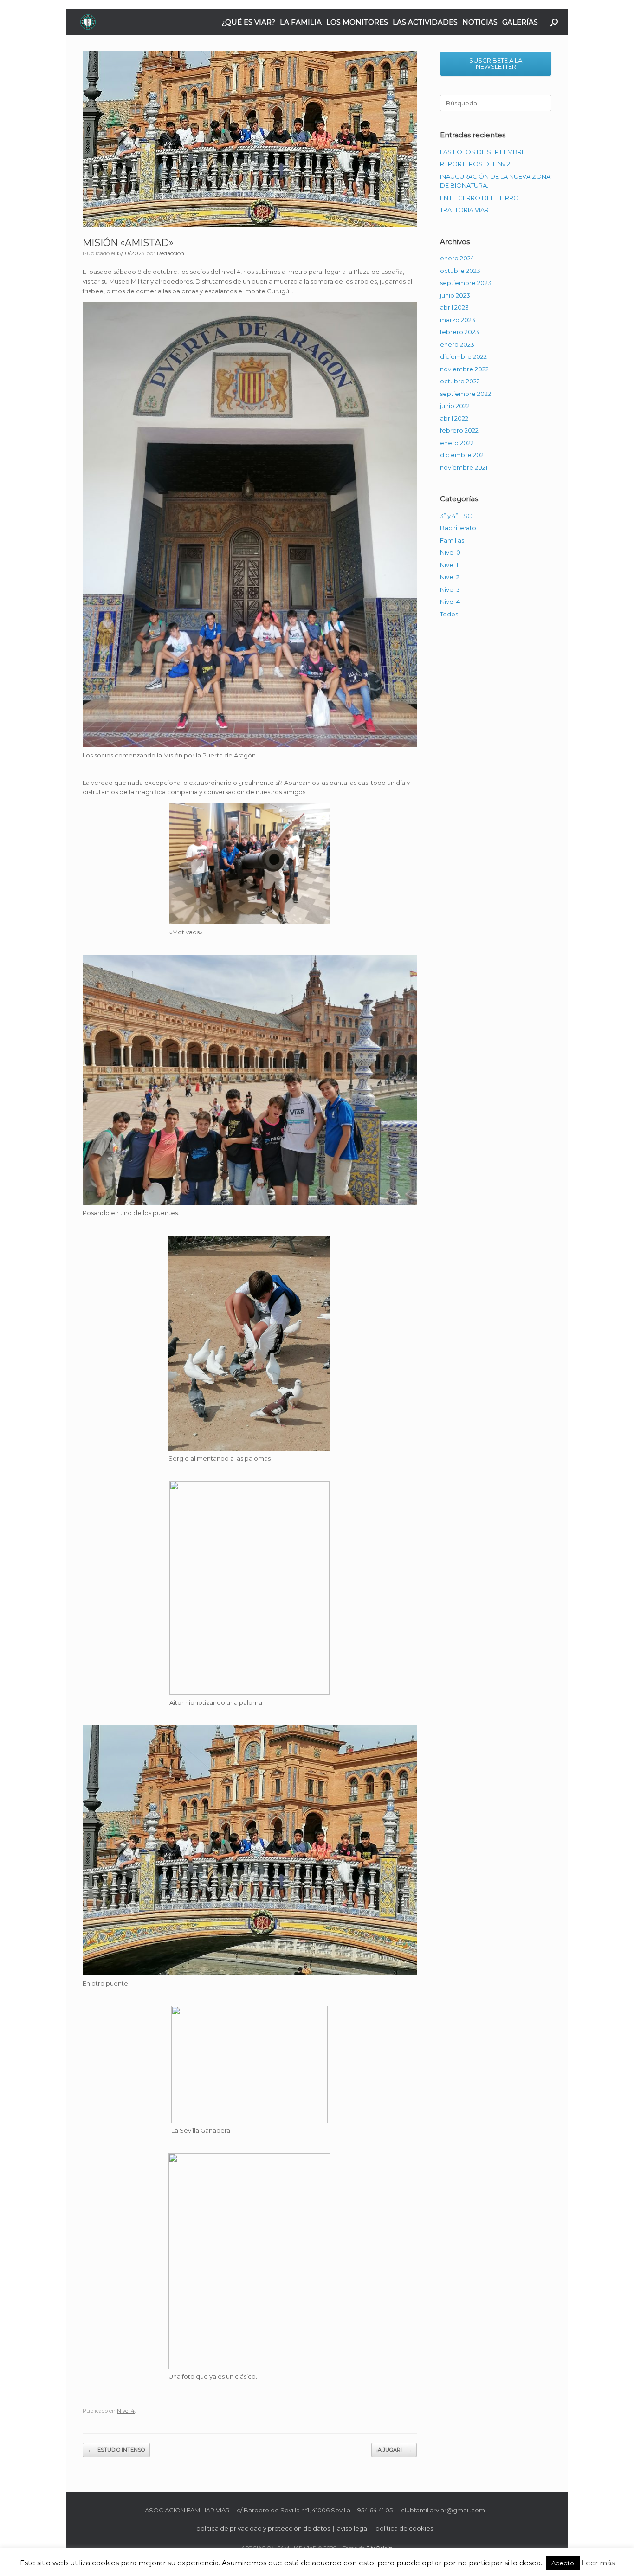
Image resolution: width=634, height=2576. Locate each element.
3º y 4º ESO (456, 516)
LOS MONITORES (357, 22)
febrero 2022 (459, 430)
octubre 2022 (460, 381)
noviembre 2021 (464, 467)
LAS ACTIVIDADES (425, 22)
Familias (452, 540)
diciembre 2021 (463, 455)
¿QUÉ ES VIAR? (249, 22)
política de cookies (404, 2528)
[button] (554, 22)
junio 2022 (455, 406)
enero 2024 (457, 258)
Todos (449, 614)
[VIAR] (88, 22)
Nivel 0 (450, 552)
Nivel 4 (126, 2411)
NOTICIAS (480, 22)
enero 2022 (457, 443)
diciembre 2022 (463, 356)
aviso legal (353, 2528)
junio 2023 (455, 295)
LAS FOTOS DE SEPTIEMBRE (483, 152)
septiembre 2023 (466, 283)
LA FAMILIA (301, 22)
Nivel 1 (449, 565)
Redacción (171, 253)
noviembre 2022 (464, 369)
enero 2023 (457, 344)
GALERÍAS (520, 22)
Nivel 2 (450, 577)
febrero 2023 (459, 332)
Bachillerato (458, 528)
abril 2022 (454, 418)
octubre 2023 (460, 271)
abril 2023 (454, 307)
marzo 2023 (458, 320)
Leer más (598, 2563)
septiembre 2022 (466, 394)
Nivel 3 (450, 589)
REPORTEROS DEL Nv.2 (475, 164)
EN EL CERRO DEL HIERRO (479, 198)
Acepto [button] (563, 2563)
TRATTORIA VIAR (464, 210)
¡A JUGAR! (394, 2450)
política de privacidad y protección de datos (263, 2528)
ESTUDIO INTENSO (116, 2450)
